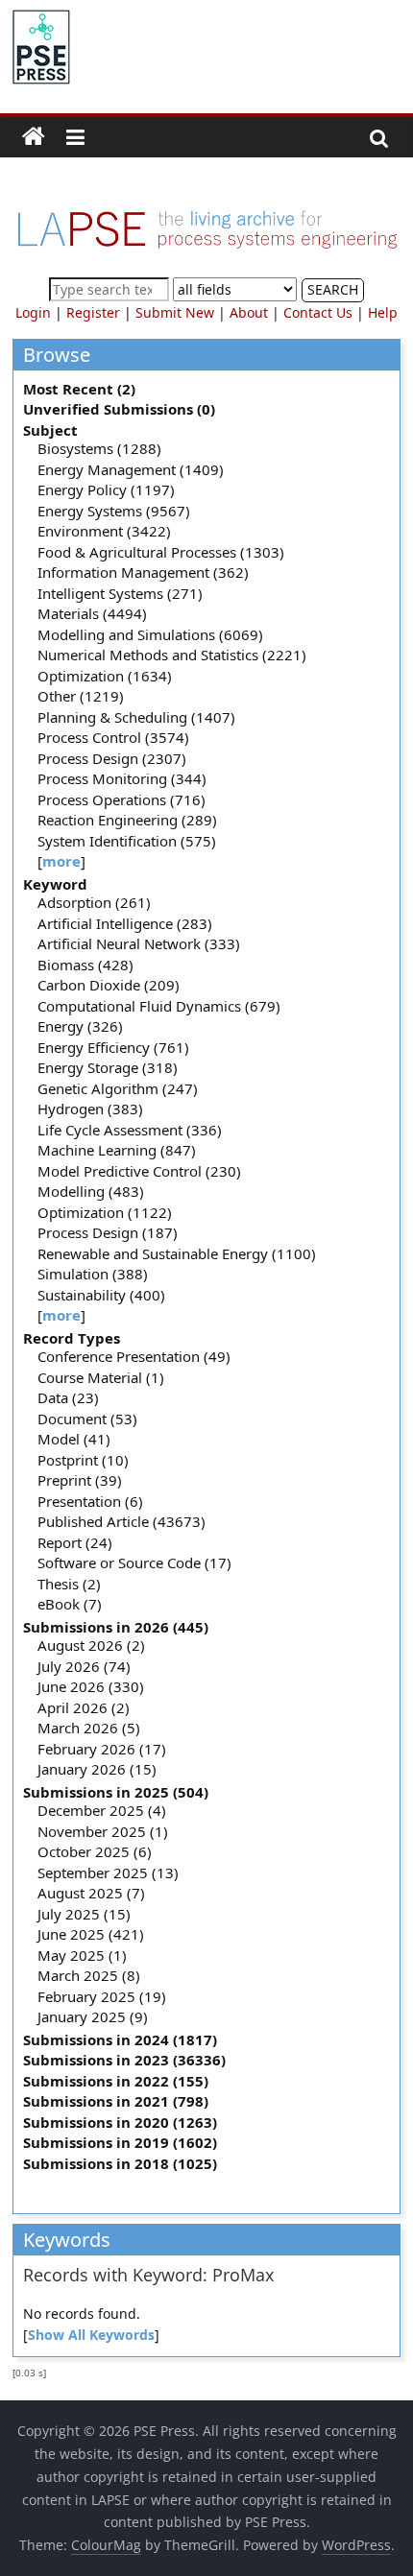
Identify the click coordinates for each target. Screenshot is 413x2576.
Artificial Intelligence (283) (125, 923)
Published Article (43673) (121, 1521)
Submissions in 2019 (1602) (120, 2142)
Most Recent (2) (79, 389)
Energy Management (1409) (131, 469)
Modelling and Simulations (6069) (150, 634)
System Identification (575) (127, 841)
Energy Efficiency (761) (113, 1047)
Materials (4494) (92, 613)
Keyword (55, 884)
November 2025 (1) (103, 1831)
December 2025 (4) (102, 1810)
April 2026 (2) (84, 1707)
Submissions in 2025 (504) (116, 1792)
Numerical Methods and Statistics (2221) (172, 655)
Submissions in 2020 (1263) (120, 2122)
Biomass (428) (85, 965)
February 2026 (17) (102, 1749)
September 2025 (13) (108, 1872)
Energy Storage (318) (108, 1067)
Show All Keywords (91, 2335)
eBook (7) (70, 1604)
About (249, 312)
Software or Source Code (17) (134, 1562)
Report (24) (75, 1542)
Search (333, 289)
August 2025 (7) (91, 1893)
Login (33, 312)
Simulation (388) (93, 1274)
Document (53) (87, 1419)
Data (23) (68, 1397)
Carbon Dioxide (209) (109, 985)
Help (383, 312)
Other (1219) (81, 696)
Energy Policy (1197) (106, 489)
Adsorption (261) (94, 902)
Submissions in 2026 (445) (116, 1627)
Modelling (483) (91, 1191)
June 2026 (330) (91, 1686)
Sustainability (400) (101, 1295)
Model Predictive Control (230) (139, 1171)
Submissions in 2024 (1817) (120, 2039)
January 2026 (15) (97, 1769)
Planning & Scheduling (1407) (136, 717)
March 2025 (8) (89, 1975)
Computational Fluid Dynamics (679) (159, 1006)
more (61, 861)
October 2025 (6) (95, 1851)
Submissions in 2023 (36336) (124, 2060)
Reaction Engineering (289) (127, 820)
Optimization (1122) (105, 1212)
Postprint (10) (83, 1460)
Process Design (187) (108, 1232)
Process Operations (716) (121, 799)
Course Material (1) (101, 1377)
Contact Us (318, 312)
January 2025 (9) (93, 2016)
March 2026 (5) (89, 1728)
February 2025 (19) (102, 1996)
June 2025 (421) (91, 1934)
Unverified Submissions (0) (119, 409)
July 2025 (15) (84, 1914)
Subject (50, 430)
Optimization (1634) (105, 676)
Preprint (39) (80, 1480)
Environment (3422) (104, 531)
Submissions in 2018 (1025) (120, 2163)
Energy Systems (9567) (114, 511)
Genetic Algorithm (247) (118, 1088)
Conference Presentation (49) (134, 1356)
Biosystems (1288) (99, 448)
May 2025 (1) (82, 1955)
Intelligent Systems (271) (120, 593)
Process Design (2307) (112, 758)
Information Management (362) (143, 572)
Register (93, 312)
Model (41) (74, 1439)
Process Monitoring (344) (122, 778)
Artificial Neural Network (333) (139, 943)
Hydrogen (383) (90, 1109)
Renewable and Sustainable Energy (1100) (177, 1253)
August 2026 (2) (91, 1645)
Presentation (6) (90, 1501)
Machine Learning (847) (117, 1150)
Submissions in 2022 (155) (116, 2081)
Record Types (72, 1338)
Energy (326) (80, 1026)
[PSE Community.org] (34, 137)
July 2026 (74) (84, 1666)
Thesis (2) (69, 1584)
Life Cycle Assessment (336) (130, 1130)
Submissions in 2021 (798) (116, 2101)
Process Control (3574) (113, 737)
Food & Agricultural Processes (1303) (161, 552)
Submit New (175, 312)
